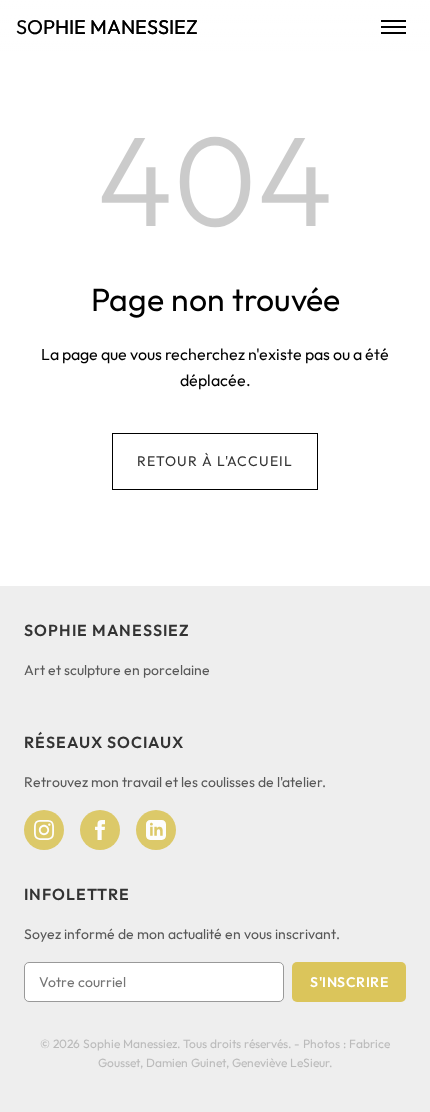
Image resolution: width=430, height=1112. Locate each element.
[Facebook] (100, 830)
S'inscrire (349, 982)
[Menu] (393, 27)
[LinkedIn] (156, 830)
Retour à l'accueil (215, 461)
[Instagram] (44, 830)
